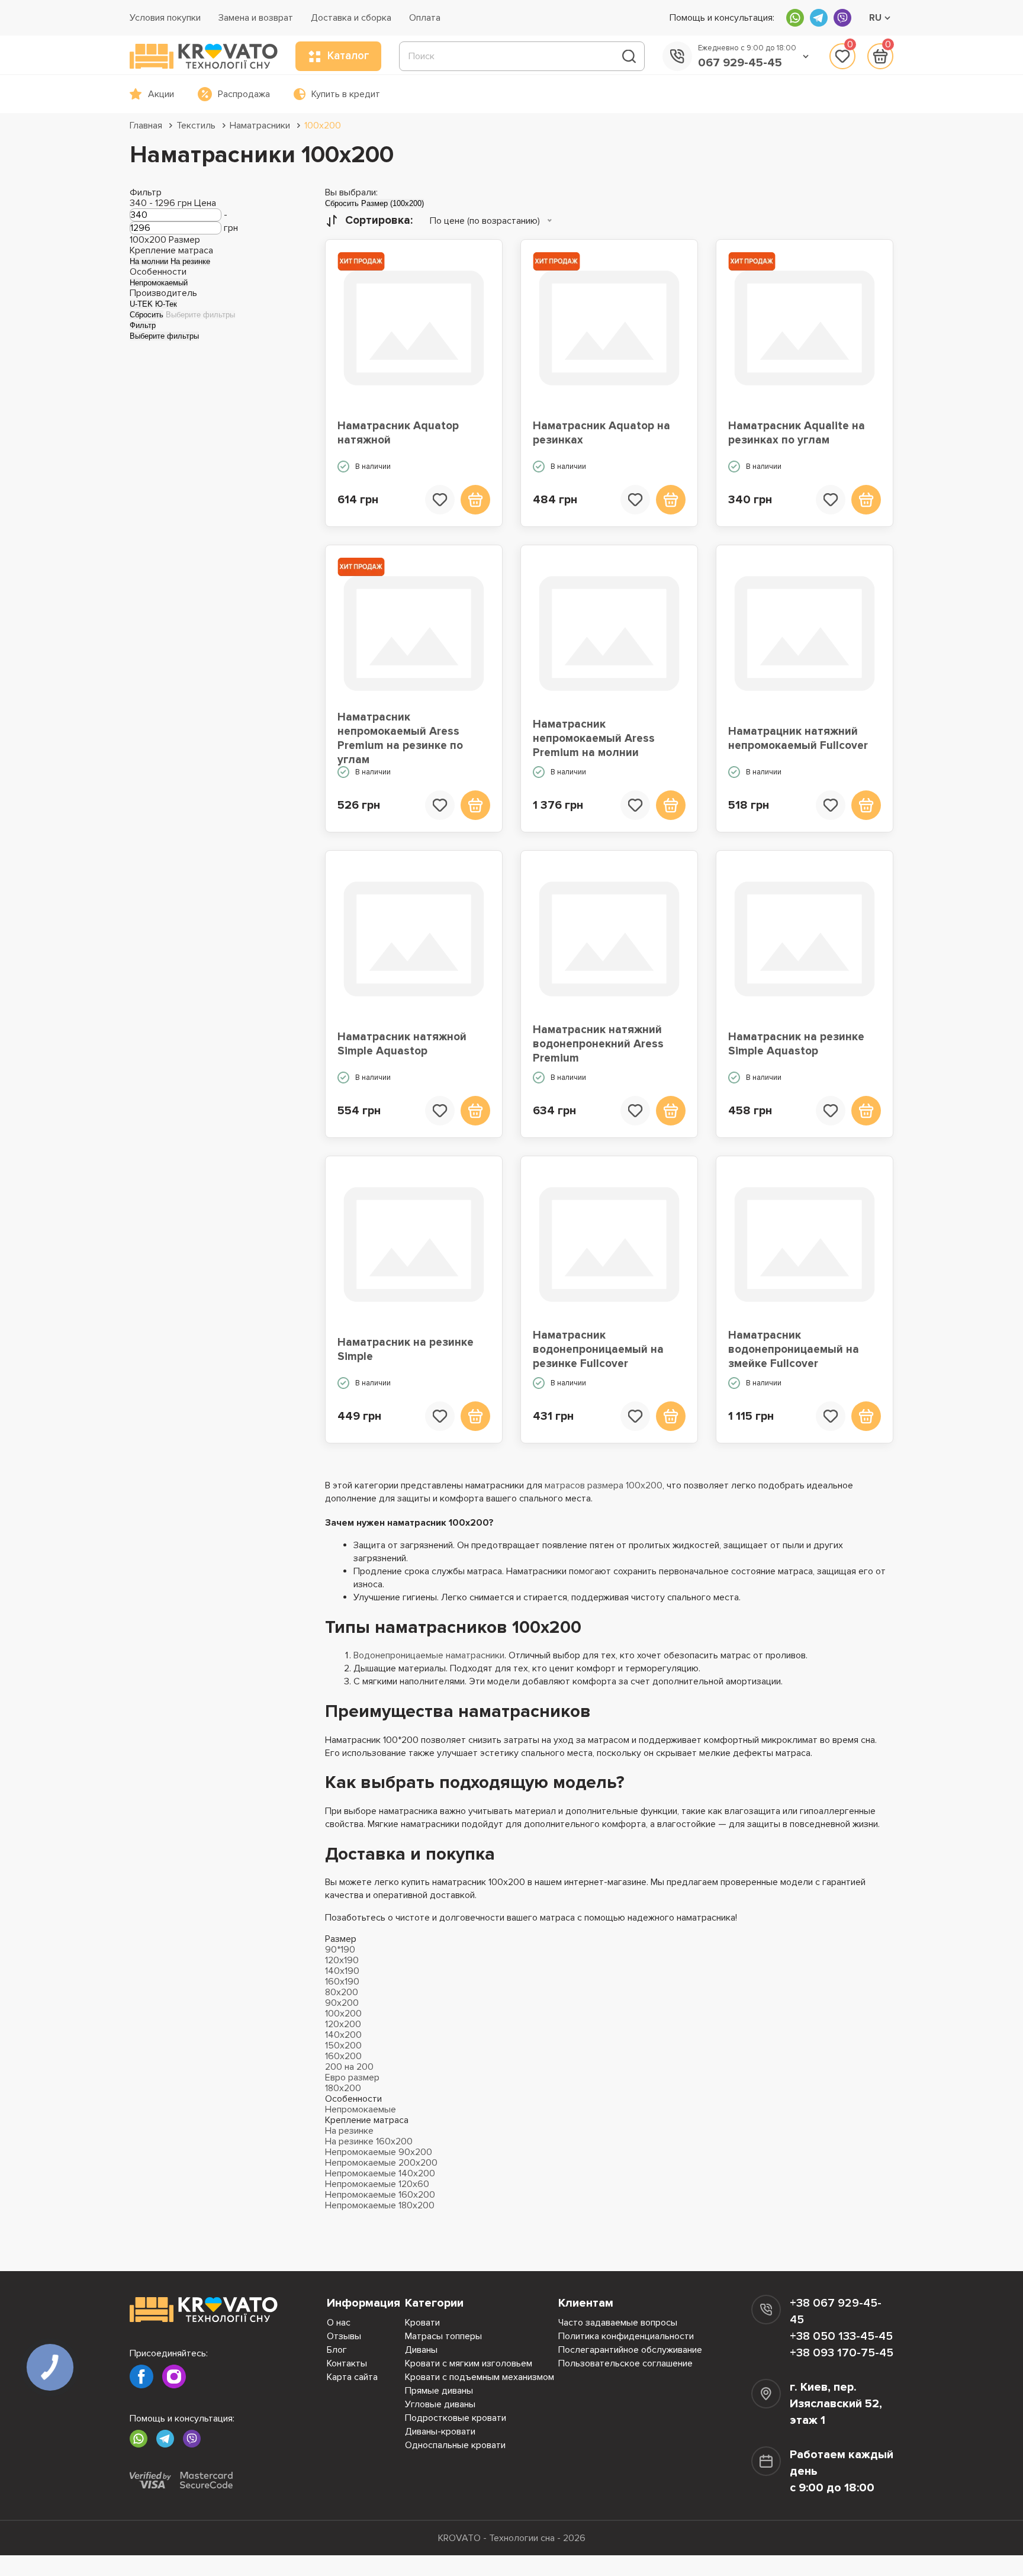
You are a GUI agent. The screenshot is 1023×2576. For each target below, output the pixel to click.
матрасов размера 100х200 (604, 1485)
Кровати (422, 2323)
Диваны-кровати (440, 2432)
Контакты (347, 2363)
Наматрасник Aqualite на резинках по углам (797, 433)
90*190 (340, 1950)
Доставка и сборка (351, 18)
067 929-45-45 (740, 63)
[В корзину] (475, 500)
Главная (146, 126)
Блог (337, 2350)
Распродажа (244, 94)
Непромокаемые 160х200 (380, 2195)
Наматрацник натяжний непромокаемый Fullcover (798, 739)
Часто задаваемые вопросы (618, 2323)
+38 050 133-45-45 (841, 2336)
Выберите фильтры (200, 315)
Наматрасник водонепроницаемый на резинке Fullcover (598, 1350)
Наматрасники (260, 126)
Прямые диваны (439, 2391)
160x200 (343, 2056)
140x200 (343, 2035)
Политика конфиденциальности (626, 2336)
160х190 (342, 1982)
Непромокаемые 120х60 (377, 2184)
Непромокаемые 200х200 (381, 2163)
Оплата (425, 18)
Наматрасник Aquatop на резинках (601, 433)
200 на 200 (349, 2067)
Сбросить (147, 315)
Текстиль (196, 126)
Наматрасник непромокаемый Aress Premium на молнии (594, 739)
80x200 (342, 1992)
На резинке (349, 2131)
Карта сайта (352, 2377)
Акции (161, 94)
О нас (339, 2323)
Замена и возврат (256, 18)
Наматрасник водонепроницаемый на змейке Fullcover (794, 1350)
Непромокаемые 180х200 (380, 2205)
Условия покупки (165, 18)
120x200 (343, 2024)
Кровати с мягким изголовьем (469, 2363)
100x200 (323, 126)
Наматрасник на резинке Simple (406, 1350)
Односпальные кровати (455, 2445)
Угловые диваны (440, 2404)
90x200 (342, 2003)
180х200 (343, 2088)
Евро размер (352, 2077)
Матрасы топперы (443, 2336)
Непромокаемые (361, 2109)
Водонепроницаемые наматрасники (429, 1655)
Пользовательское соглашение (625, 2363)
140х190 (342, 1971)
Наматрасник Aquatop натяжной (398, 433)
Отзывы (344, 2336)
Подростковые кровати (456, 2418)
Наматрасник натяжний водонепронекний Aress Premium (598, 1044)
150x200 (343, 2046)
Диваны (421, 2350)
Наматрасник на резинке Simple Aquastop (796, 1044)
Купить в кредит (346, 94)
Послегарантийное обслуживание (630, 2350)
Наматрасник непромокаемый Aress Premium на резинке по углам (400, 739)
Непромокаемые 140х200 (380, 2173)
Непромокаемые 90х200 (379, 2152)
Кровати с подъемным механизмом (480, 2377)
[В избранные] (440, 500)
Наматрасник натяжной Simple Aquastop (402, 1044)
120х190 (342, 1960)
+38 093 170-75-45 (842, 2353)
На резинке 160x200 (369, 2141)
